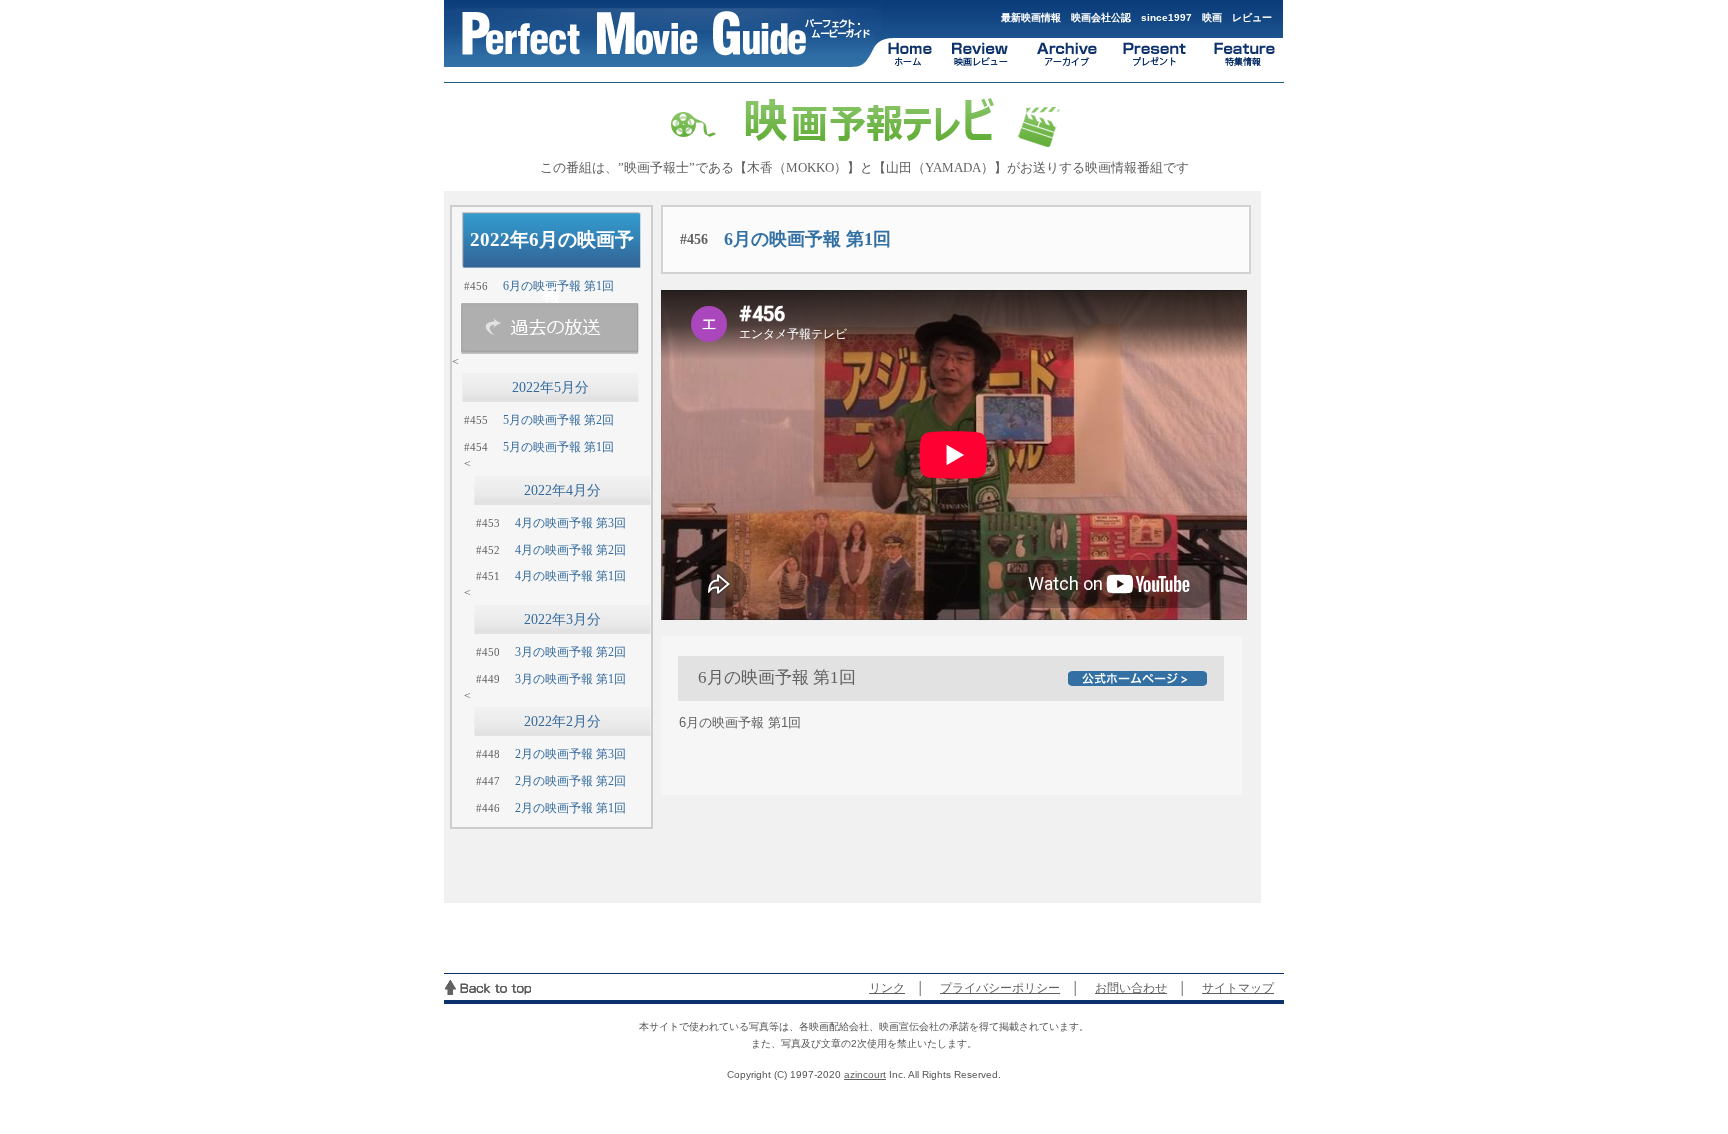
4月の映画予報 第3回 (570, 523)
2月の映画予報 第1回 (570, 808)
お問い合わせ (1131, 988)
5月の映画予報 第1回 (558, 447)
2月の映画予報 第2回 (570, 781)
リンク (887, 988)
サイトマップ (1238, 988)
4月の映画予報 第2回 (570, 550)
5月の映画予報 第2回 (558, 420)
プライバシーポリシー (1000, 988)
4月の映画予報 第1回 (570, 576)
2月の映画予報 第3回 (570, 754)
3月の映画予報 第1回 (570, 679)
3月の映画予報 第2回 (570, 652)
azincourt (865, 1074)
